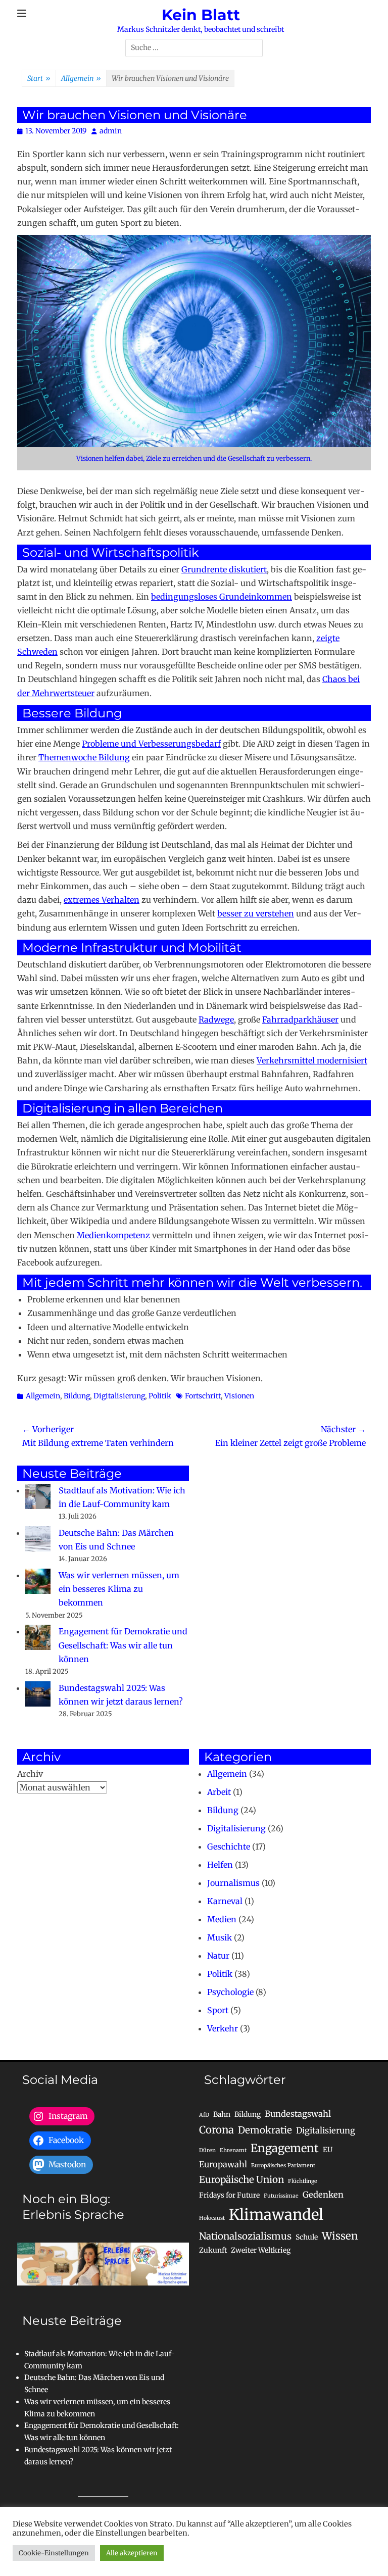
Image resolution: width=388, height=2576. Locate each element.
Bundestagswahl (298, 2114)
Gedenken (323, 2195)
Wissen (340, 2236)
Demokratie (265, 2130)
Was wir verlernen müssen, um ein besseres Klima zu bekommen (119, 1589)
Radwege (216, 1019)
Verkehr (223, 2028)
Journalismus (233, 1883)
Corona (216, 2130)
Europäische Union (241, 2180)
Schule (307, 2237)
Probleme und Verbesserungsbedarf (151, 744)
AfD (204, 2115)
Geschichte (229, 1846)
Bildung (77, 1396)
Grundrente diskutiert (224, 569)
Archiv (30, 1774)
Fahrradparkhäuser (300, 1019)
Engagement (285, 2148)
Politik (160, 1396)
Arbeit (219, 1792)
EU (328, 2150)
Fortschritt (203, 1396)
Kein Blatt (201, 15)
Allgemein (81, 78)
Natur (218, 1956)
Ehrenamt (233, 2150)
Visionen (239, 1396)
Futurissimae (281, 2196)
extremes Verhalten (102, 900)
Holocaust (212, 2218)
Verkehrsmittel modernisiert (312, 1060)
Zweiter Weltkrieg (261, 2250)
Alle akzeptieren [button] (132, 2553)
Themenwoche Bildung (84, 757)
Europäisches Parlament (283, 2166)
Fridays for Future (229, 2195)
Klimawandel (276, 2215)
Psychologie (230, 1992)
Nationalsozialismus (245, 2236)
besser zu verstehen (256, 913)
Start (39, 78)
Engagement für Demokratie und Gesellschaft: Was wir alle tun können (123, 1645)
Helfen (220, 1865)
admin (111, 131)
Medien (222, 1919)
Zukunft (213, 2250)
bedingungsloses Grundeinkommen (222, 597)
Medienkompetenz (113, 1235)
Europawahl (223, 2164)
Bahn (222, 2114)
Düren (207, 2150)
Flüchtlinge (303, 2181)
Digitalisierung (119, 1396)
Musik (220, 1937)
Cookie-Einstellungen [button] (54, 2553)
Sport (218, 2010)
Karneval (225, 1901)
